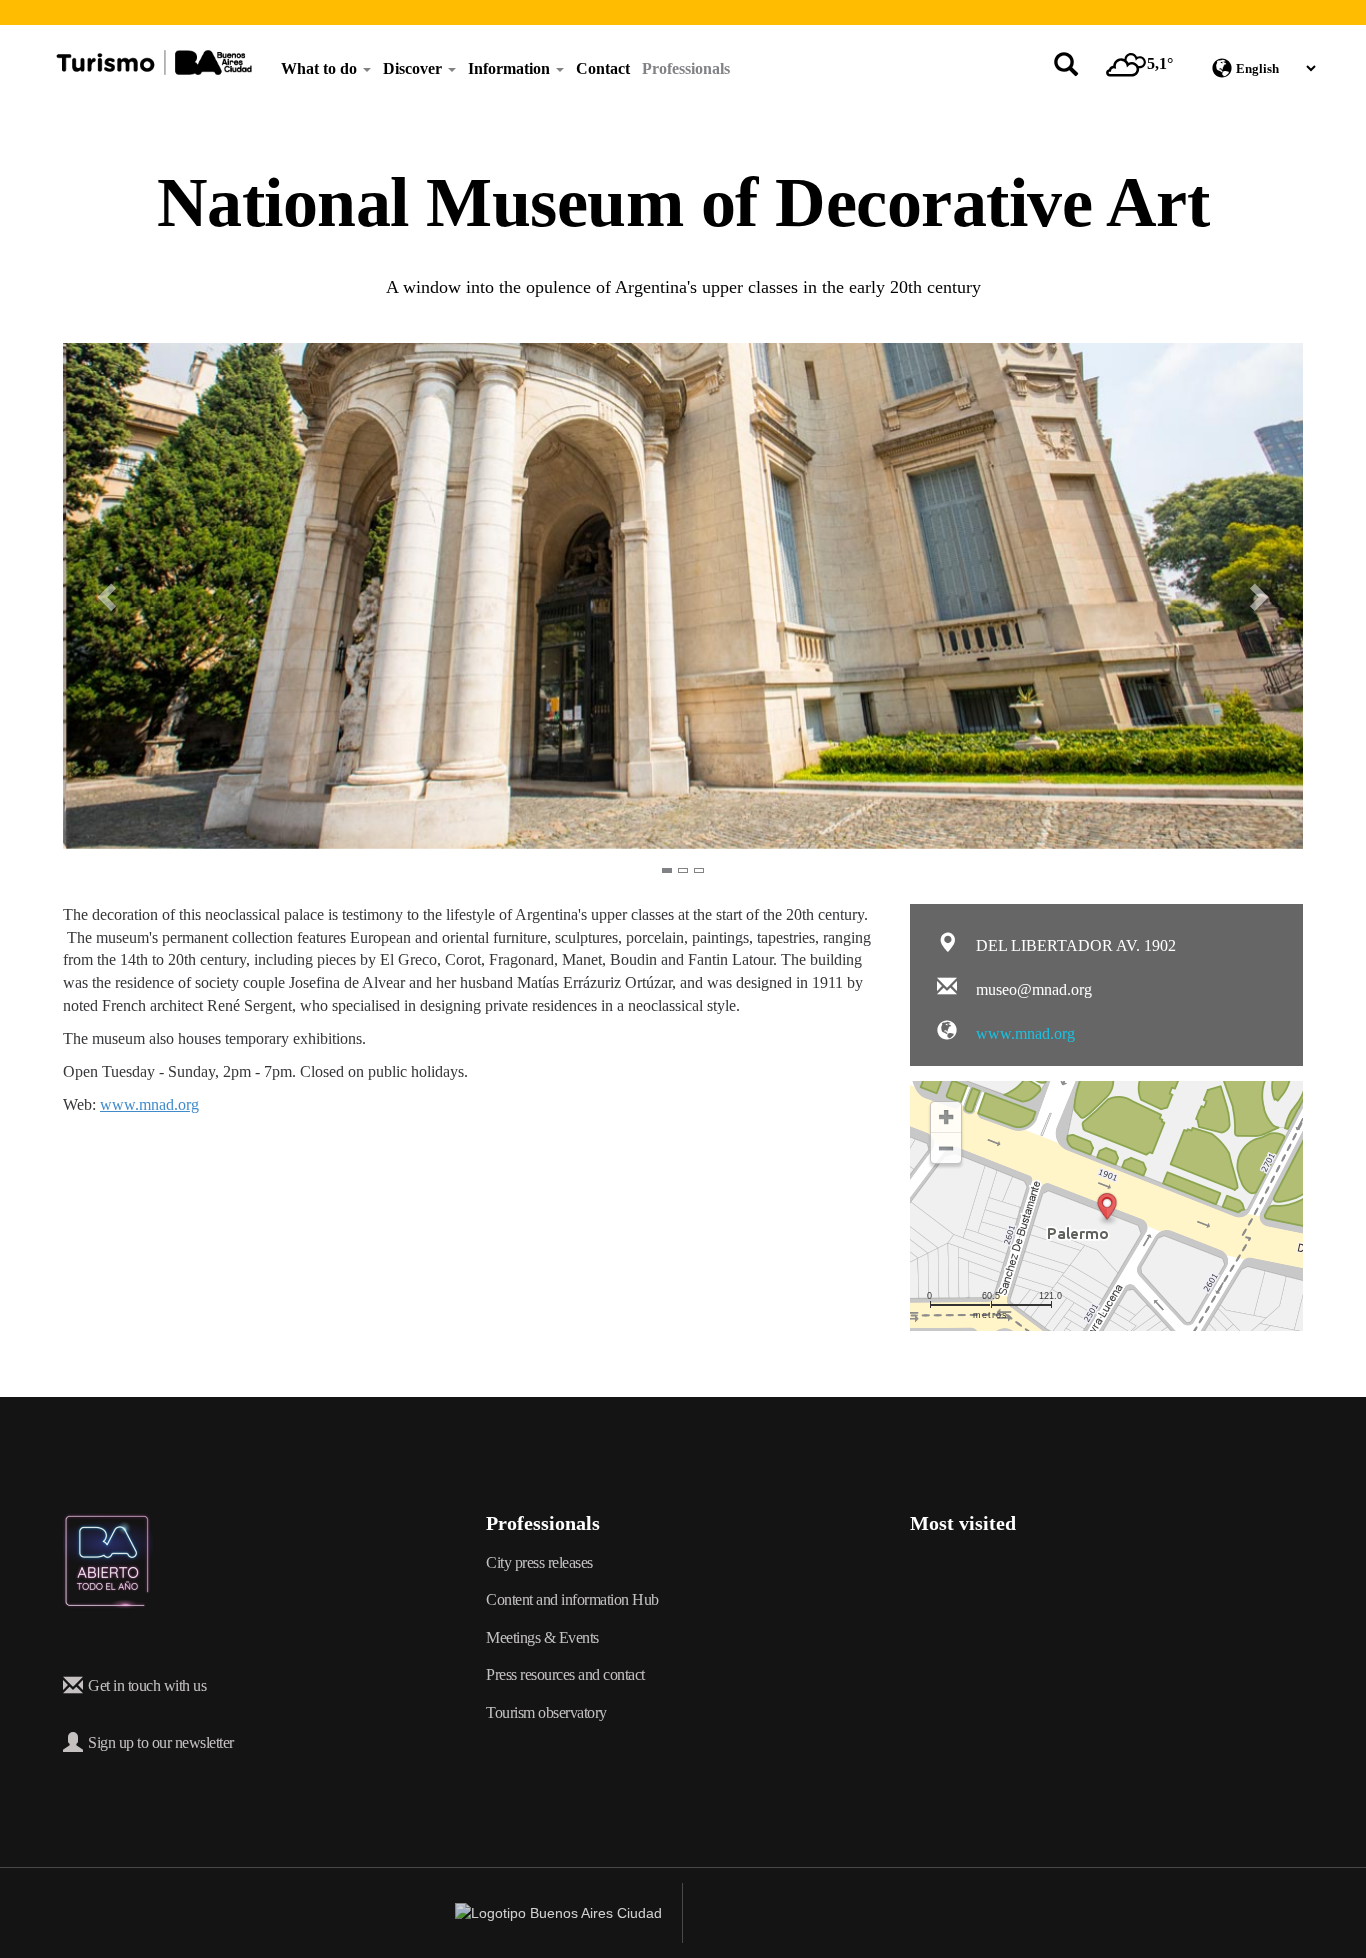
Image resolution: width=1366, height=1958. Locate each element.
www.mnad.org (149, 1104)
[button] (94, 595)
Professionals (686, 68)
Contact (603, 68)
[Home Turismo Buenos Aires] (154, 62)
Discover (414, 68)
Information (511, 68)
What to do (321, 68)
